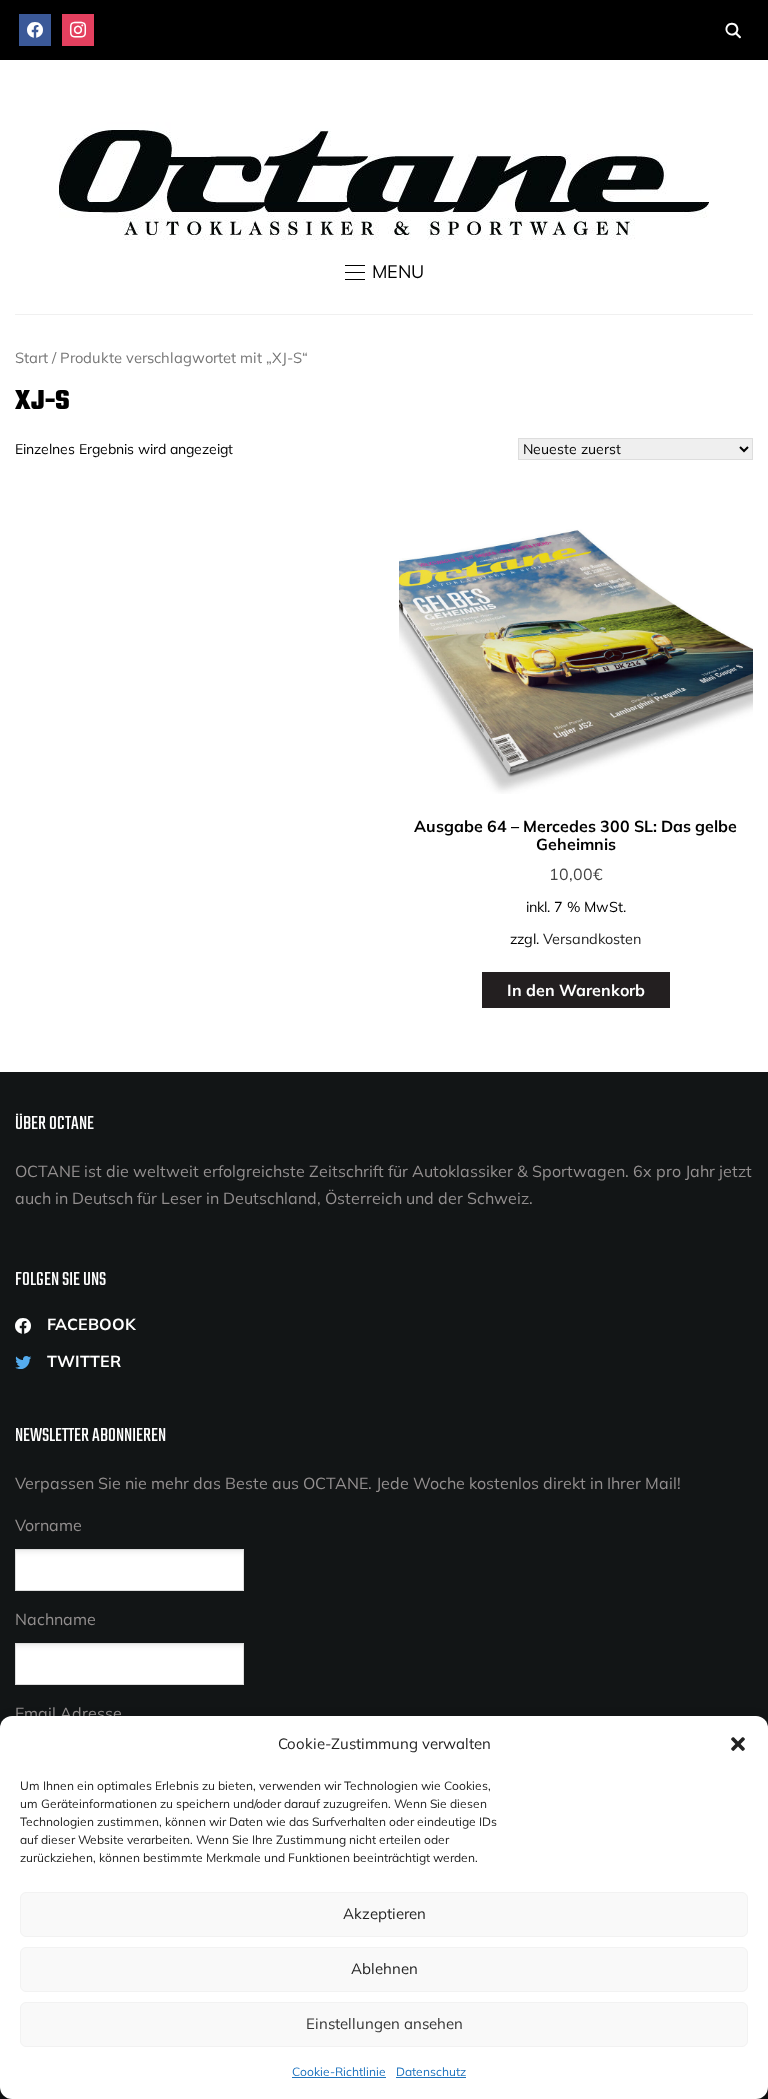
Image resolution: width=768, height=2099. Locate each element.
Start (31, 357)
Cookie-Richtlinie (339, 2071)
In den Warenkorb (576, 990)
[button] (738, 1744)
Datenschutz (431, 2071)
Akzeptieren (384, 1913)
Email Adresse (68, 1713)
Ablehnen (384, 1968)
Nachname (55, 1619)
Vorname (48, 1525)
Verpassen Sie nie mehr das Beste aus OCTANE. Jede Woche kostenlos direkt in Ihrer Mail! (348, 1483)
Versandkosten (592, 939)
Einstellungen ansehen (384, 2023)
